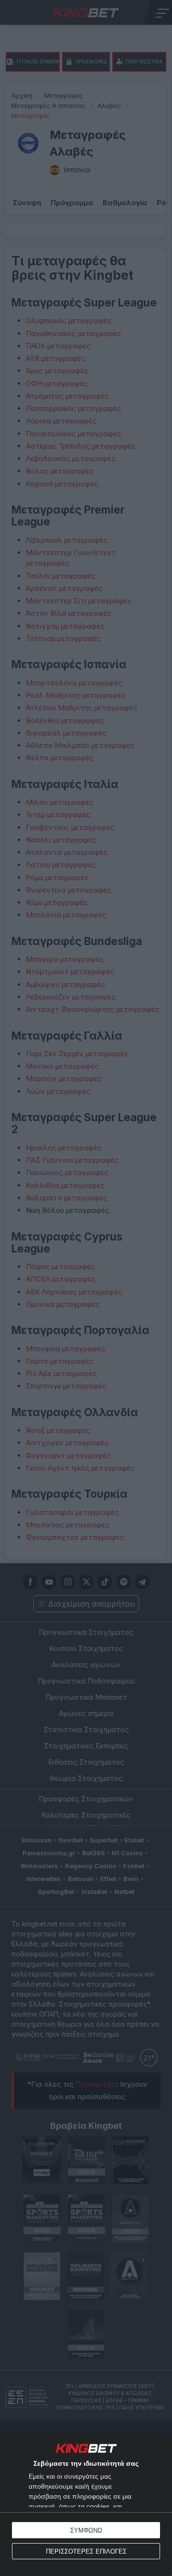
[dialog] (86, 2504)
